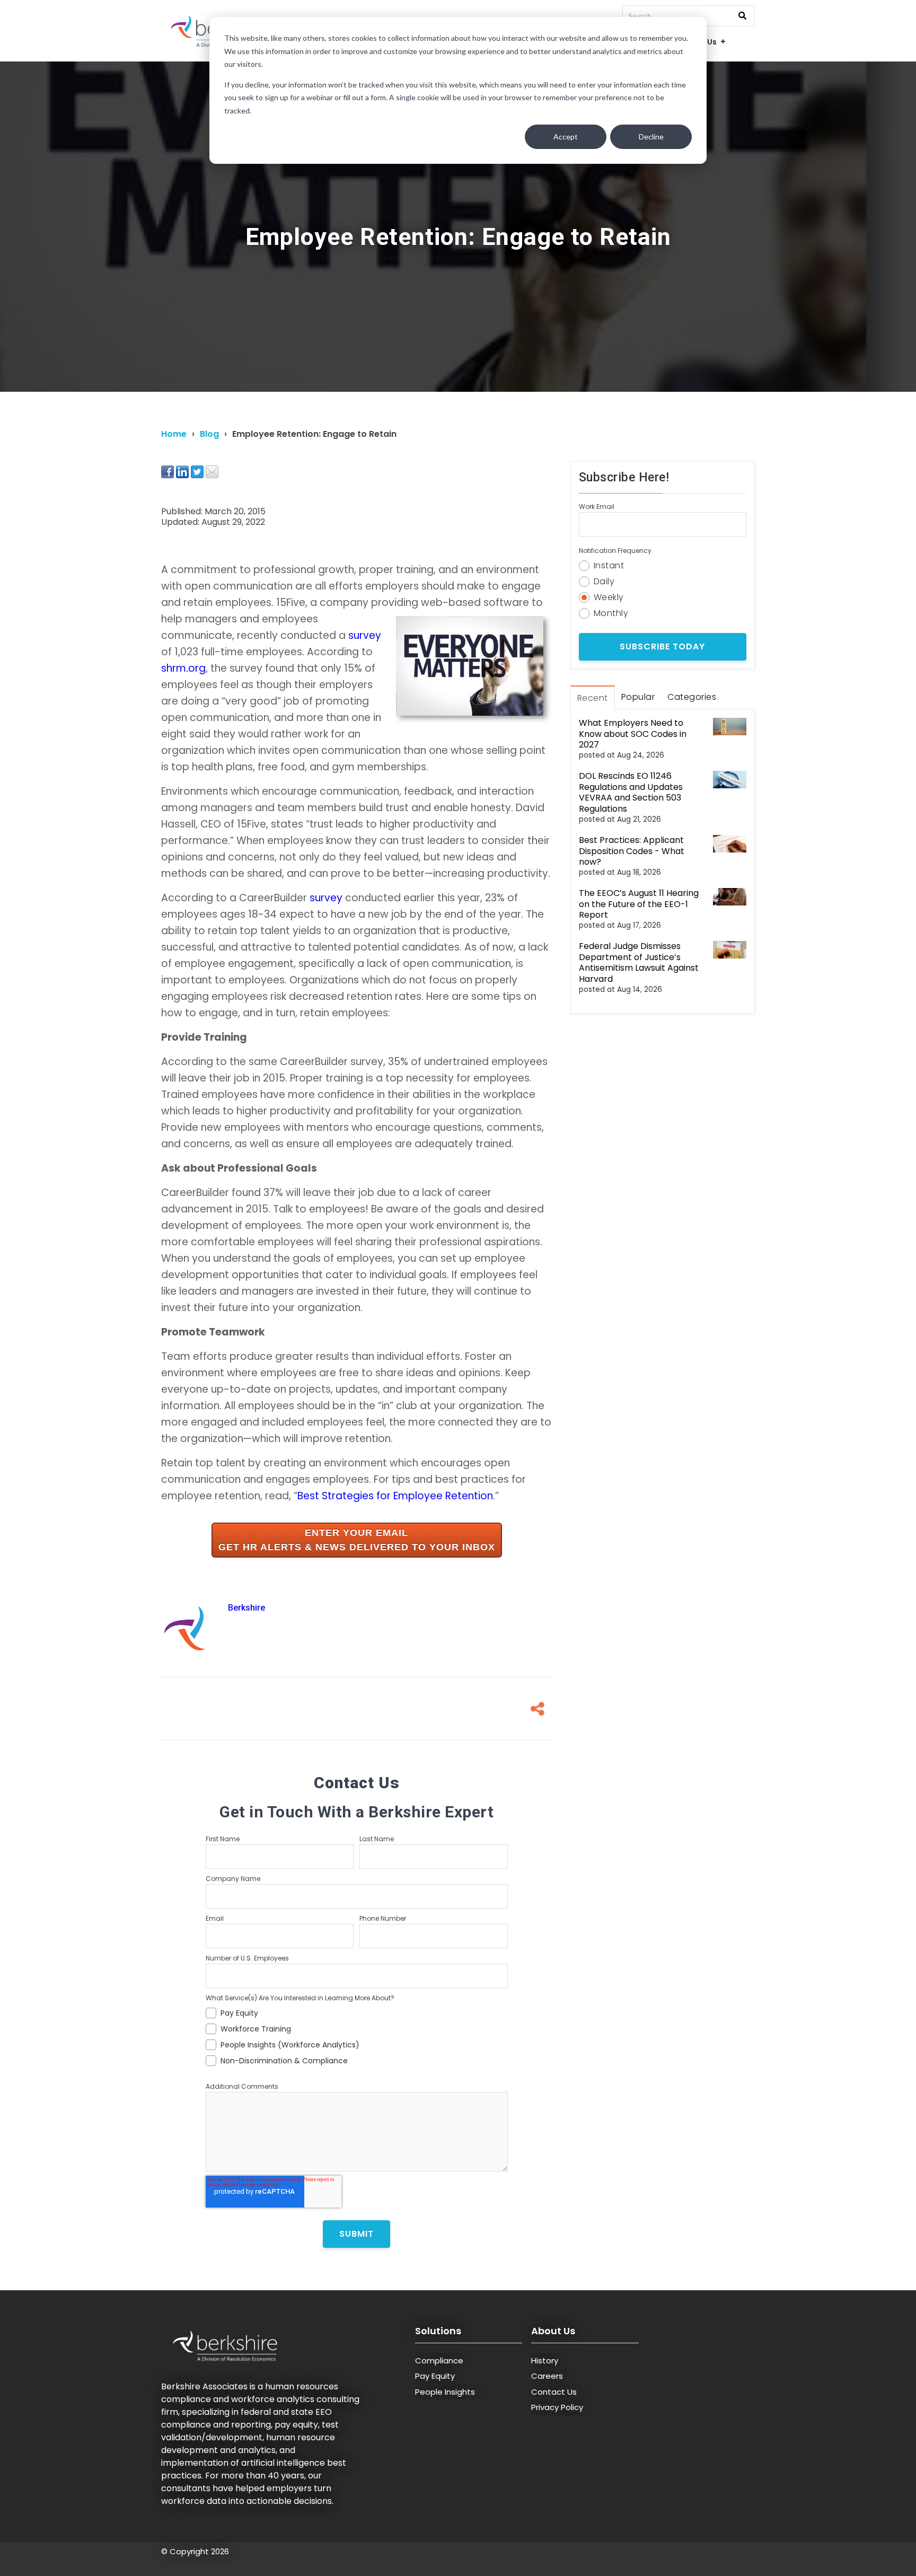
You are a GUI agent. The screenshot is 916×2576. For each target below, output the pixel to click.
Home (174, 434)
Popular (638, 697)
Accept (566, 137)
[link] (357, 1540)
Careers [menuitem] (547, 2376)
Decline (651, 137)
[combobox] (689, 16)
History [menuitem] (545, 2360)
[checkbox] (357, 2035)
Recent (593, 698)
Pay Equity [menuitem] (435, 2376)
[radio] (663, 564)
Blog (209, 434)
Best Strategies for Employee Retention (395, 1496)
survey (365, 635)
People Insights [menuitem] (445, 2392)
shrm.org (183, 668)
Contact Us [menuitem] (554, 2392)
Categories (692, 697)
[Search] (742, 16)
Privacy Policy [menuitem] (557, 2407)
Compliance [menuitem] (439, 2360)
